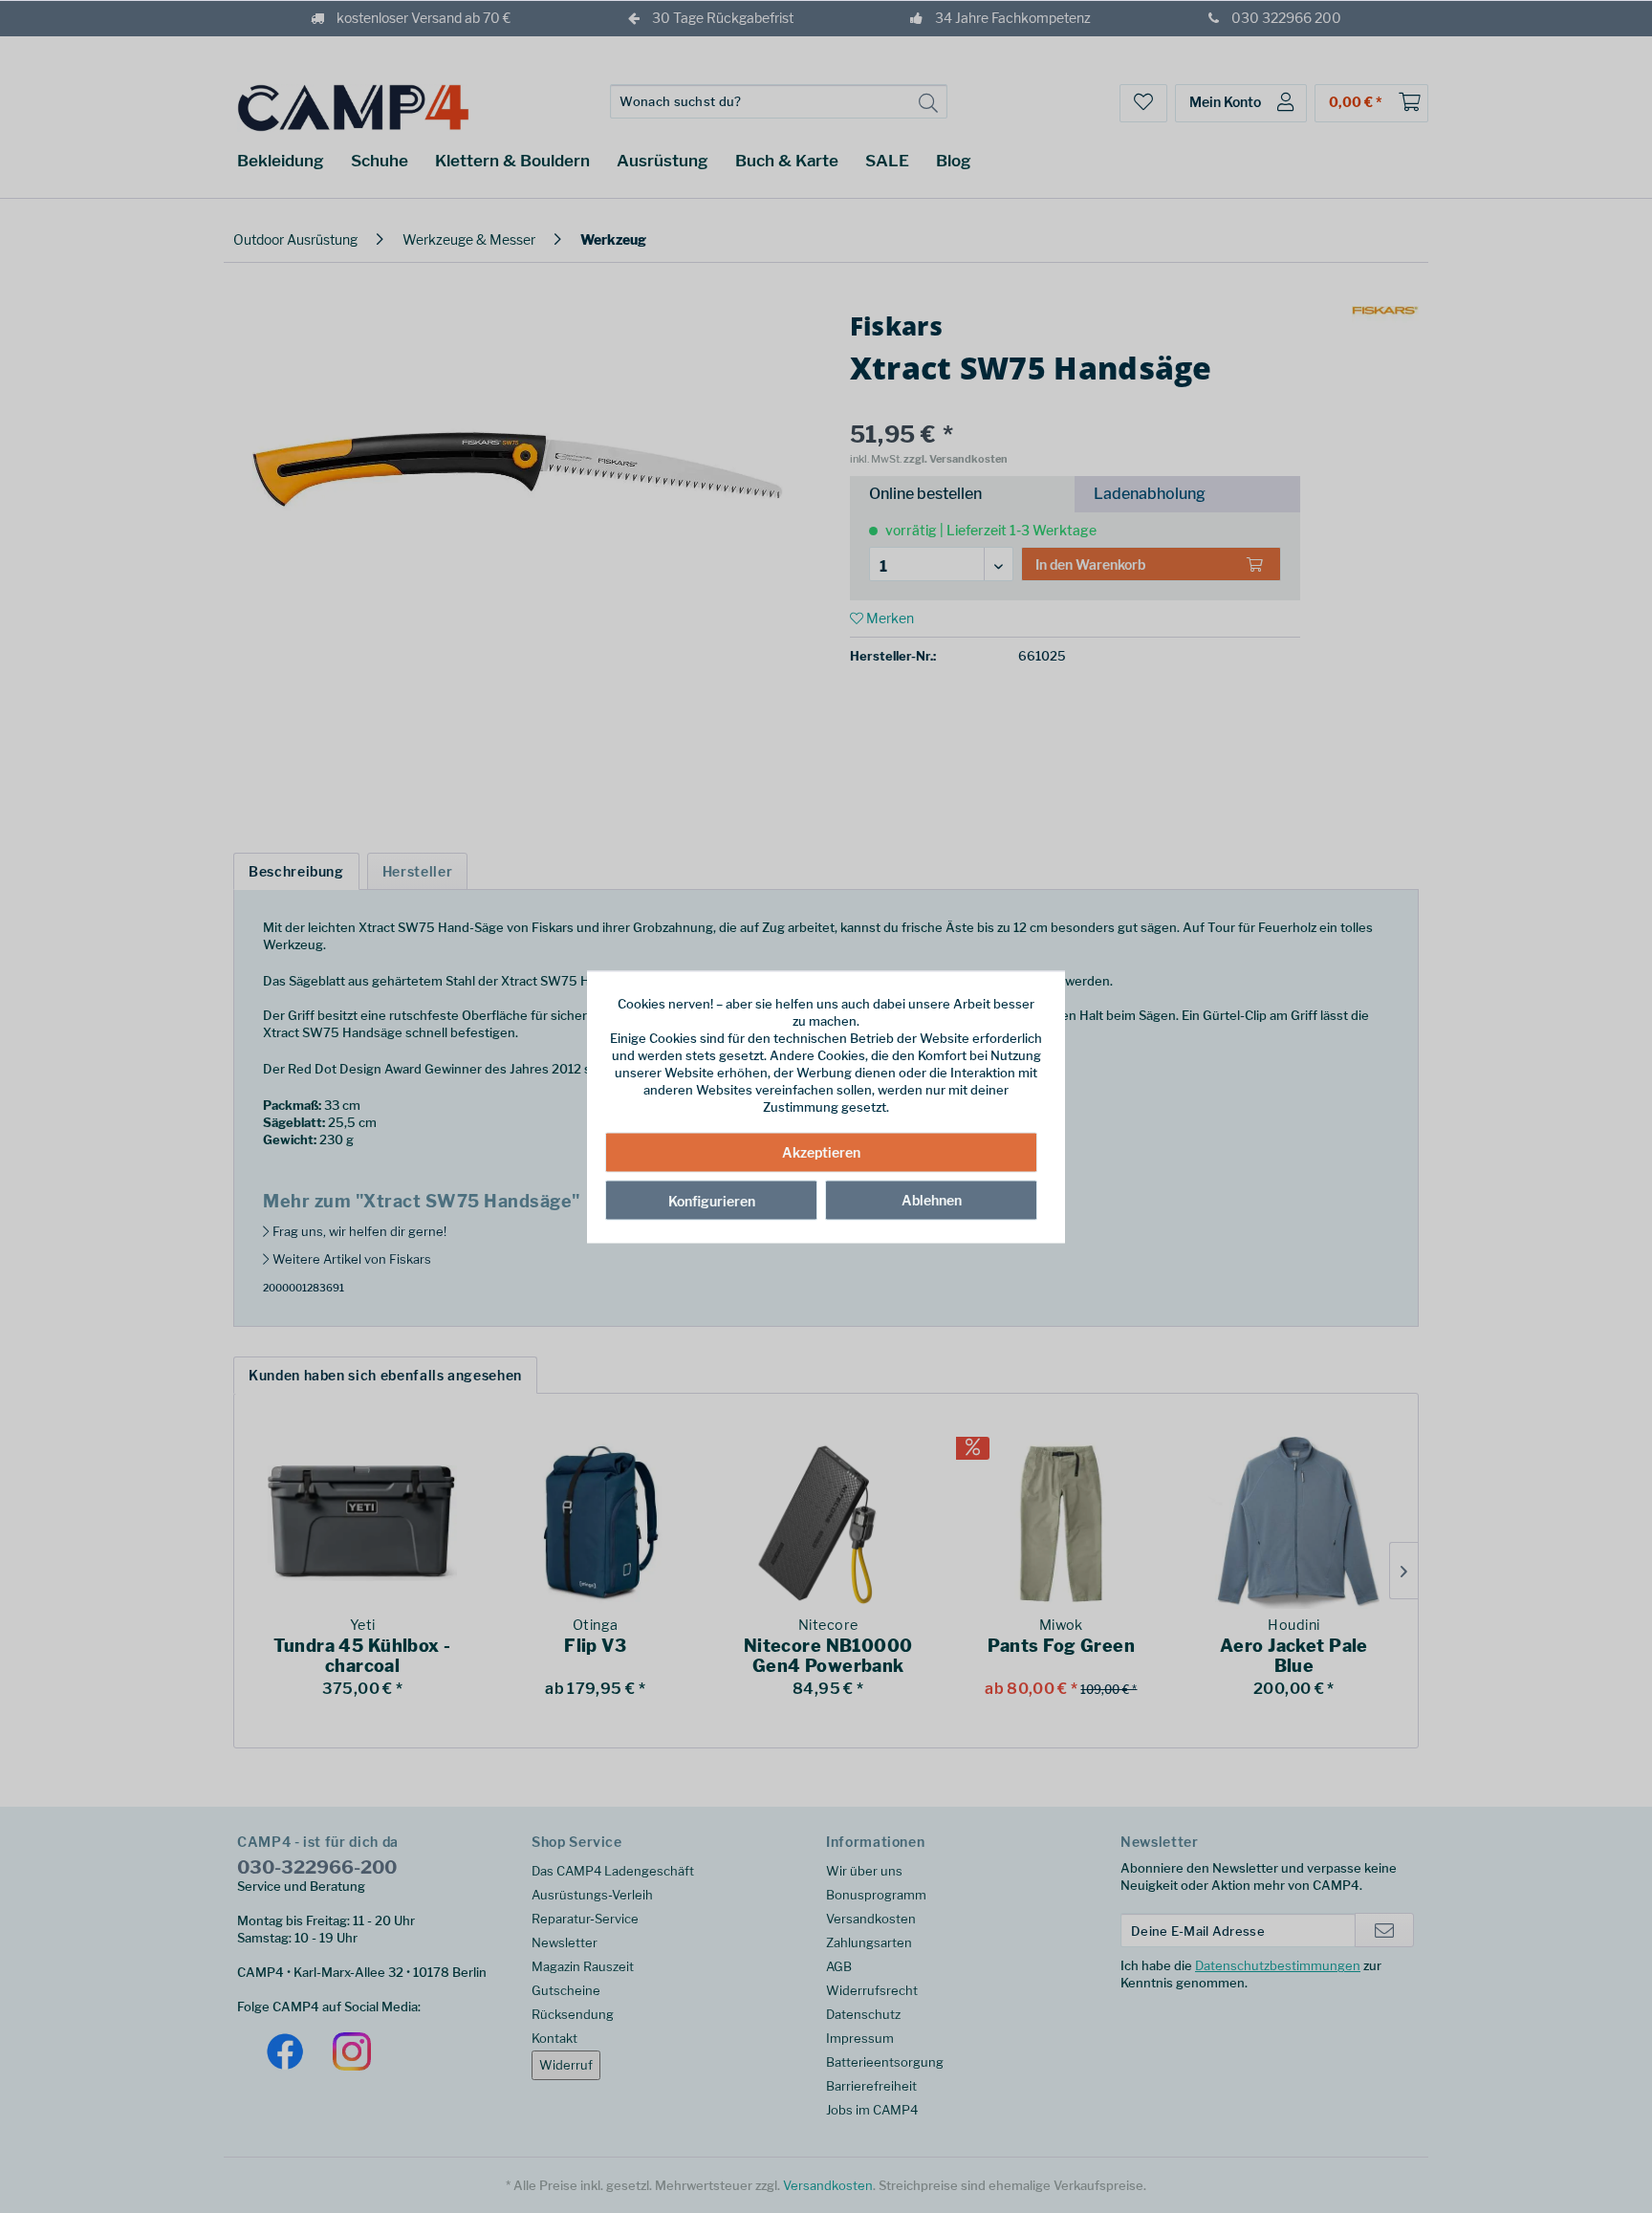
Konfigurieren (712, 1201)
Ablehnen (932, 1200)
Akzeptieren (821, 1152)
